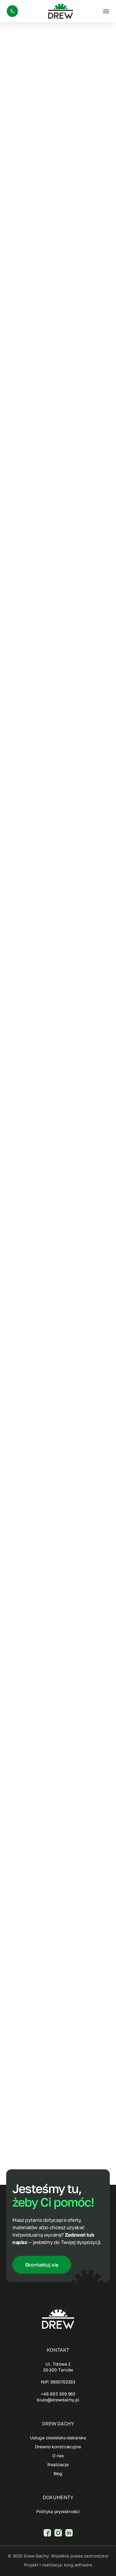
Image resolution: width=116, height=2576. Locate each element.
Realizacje (58, 2464)
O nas (58, 2456)
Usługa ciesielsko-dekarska (58, 2438)
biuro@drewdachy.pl (58, 2400)
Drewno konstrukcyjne (58, 2447)
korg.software (78, 2565)
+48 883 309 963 (58, 2394)
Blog (58, 2473)
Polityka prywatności (58, 2511)
